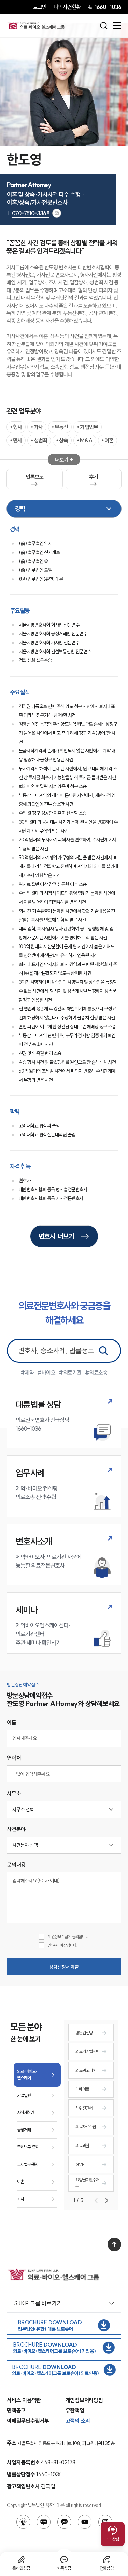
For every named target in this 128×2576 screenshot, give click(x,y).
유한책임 (75, 2410)
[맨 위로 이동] (114, 2244)
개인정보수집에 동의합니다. (69, 1937)
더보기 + (64, 460)
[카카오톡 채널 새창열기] (64, 2522)
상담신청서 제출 (64, 1967)
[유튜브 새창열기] (85, 2522)
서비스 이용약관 (24, 2400)
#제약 (27, 1373)
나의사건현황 (67, 7)
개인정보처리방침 (84, 2400)
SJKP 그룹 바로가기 (38, 2303)
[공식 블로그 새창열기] (44, 2522)
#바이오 (46, 1373)
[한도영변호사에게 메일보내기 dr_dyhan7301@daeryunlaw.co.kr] (57, 213)
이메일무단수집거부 (28, 2421)
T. (28, 213)
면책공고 (16, 2410)
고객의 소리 (78, 2421)
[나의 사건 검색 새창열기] (23, 2522)
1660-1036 (108, 7)
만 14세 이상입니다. (63, 1945)
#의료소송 (96, 1373)
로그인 (40, 7)
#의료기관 (70, 1373)
